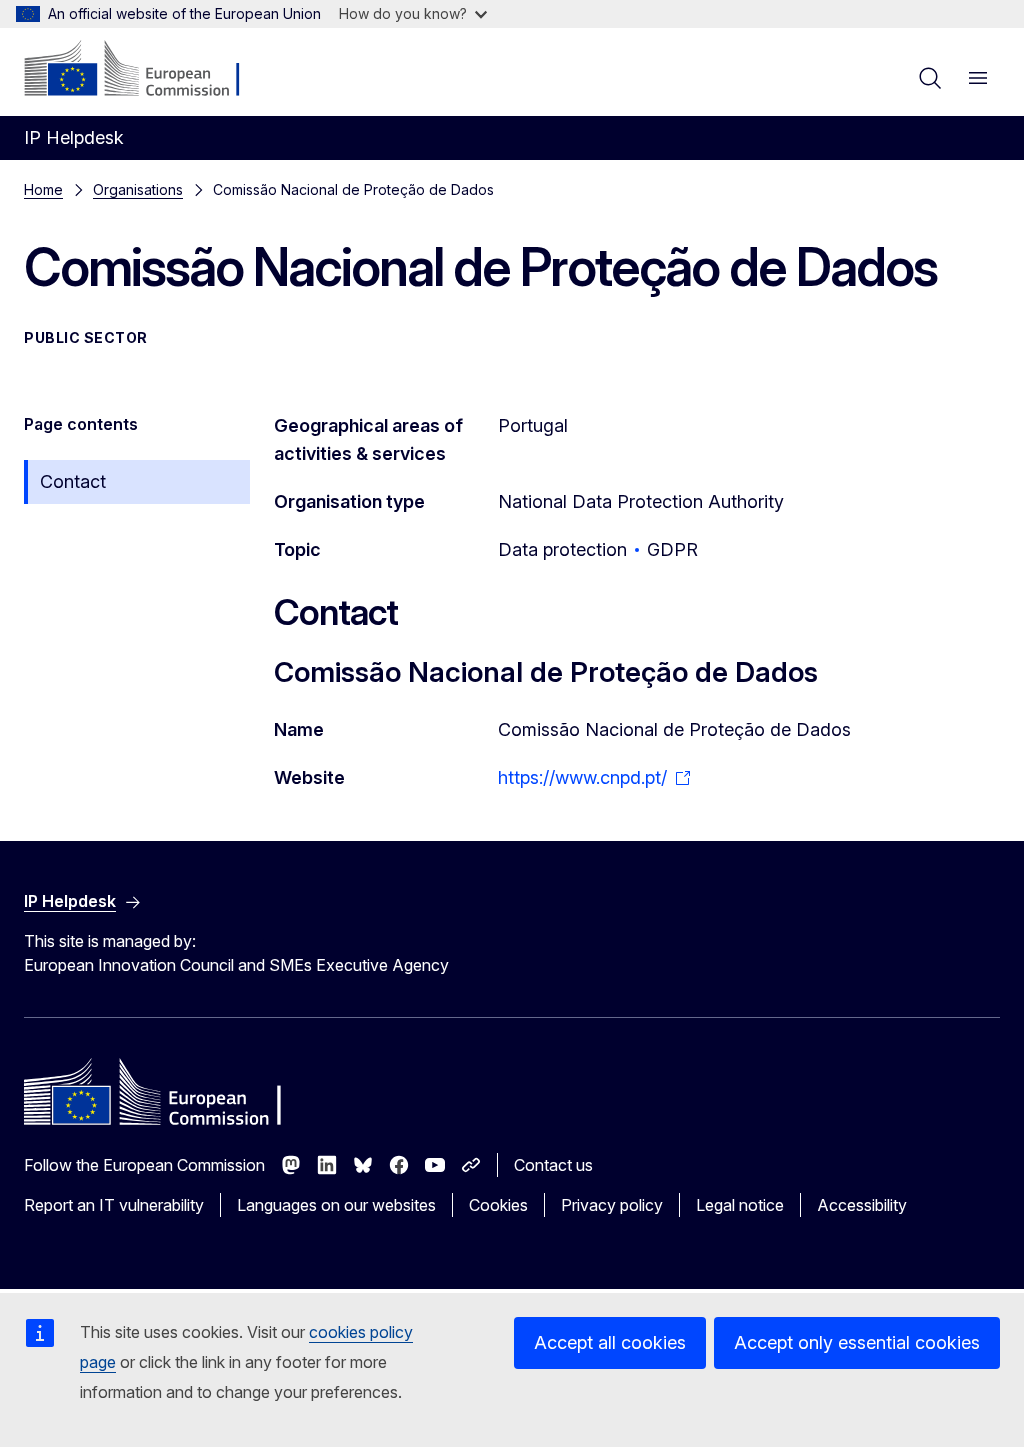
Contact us (553, 1165)
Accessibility (862, 1205)
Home (43, 189)
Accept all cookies (610, 1342)
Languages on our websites (336, 1205)
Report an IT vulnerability (114, 1205)
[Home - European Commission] (145, 70)
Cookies (498, 1205)
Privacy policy (612, 1205)
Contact (73, 481)
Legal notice (740, 1205)
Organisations (138, 189)
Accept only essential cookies (857, 1342)
